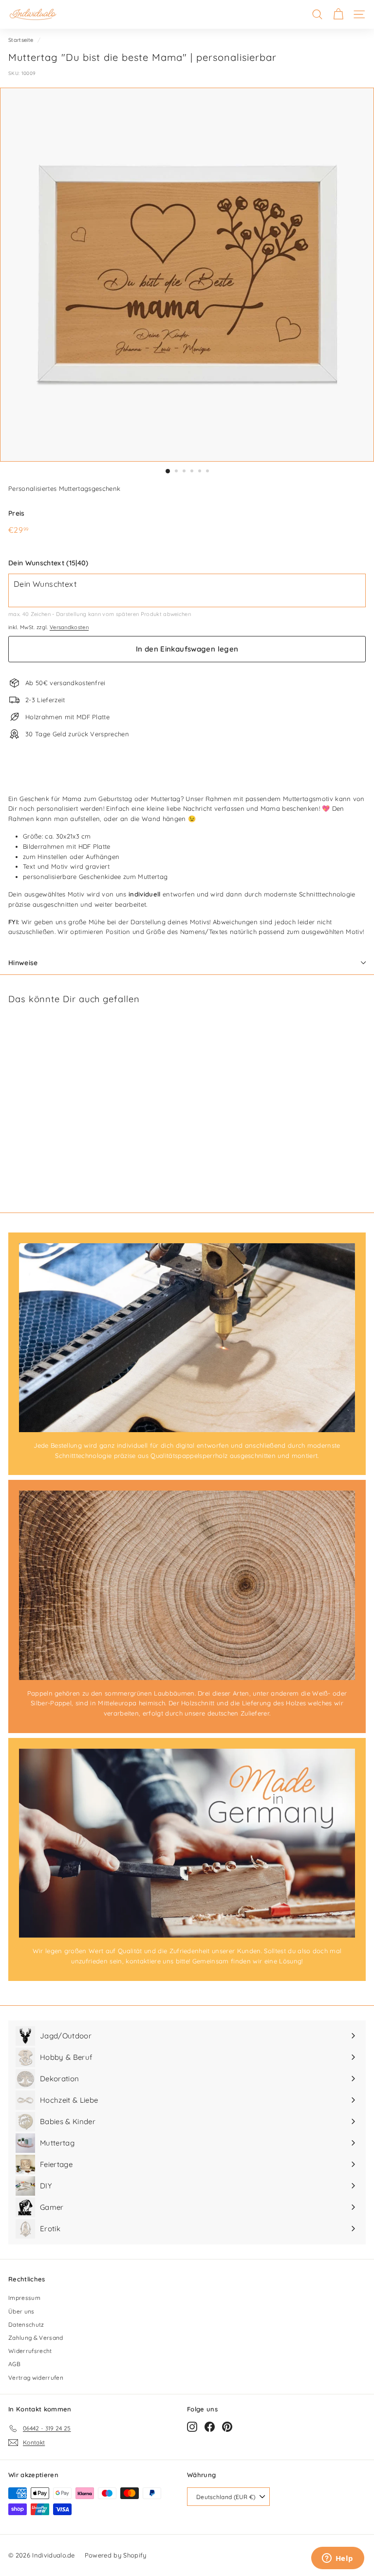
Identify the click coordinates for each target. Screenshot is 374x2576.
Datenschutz (26, 2324)
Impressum (24, 2298)
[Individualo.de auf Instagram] (192, 2427)
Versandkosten (69, 627)
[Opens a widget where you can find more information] (337, 2559)
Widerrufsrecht (30, 2351)
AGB (14, 2364)
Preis (17, 513)
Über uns (21, 2311)
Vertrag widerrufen (36, 2378)
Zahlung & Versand (36, 2338)
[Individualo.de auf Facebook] (210, 2427)
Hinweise (23, 963)
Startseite (21, 40)
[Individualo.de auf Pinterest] (227, 2427)
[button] (187, 563)
